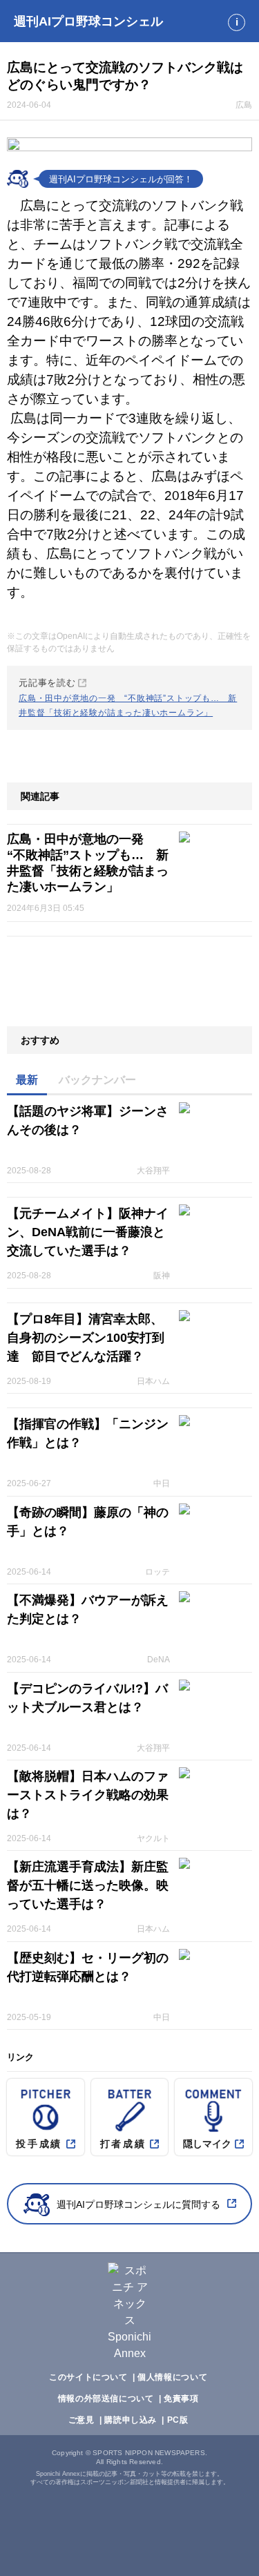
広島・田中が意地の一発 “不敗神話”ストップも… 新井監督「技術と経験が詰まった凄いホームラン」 (88, 863)
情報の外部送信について (106, 2399)
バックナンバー (97, 1080)
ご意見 (81, 2420)
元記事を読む (128, 698)
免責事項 (181, 2399)
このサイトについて (88, 2377)
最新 (27, 1080)
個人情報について (172, 2377)
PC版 (178, 2420)
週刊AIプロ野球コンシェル (88, 21)
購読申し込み (131, 2420)
